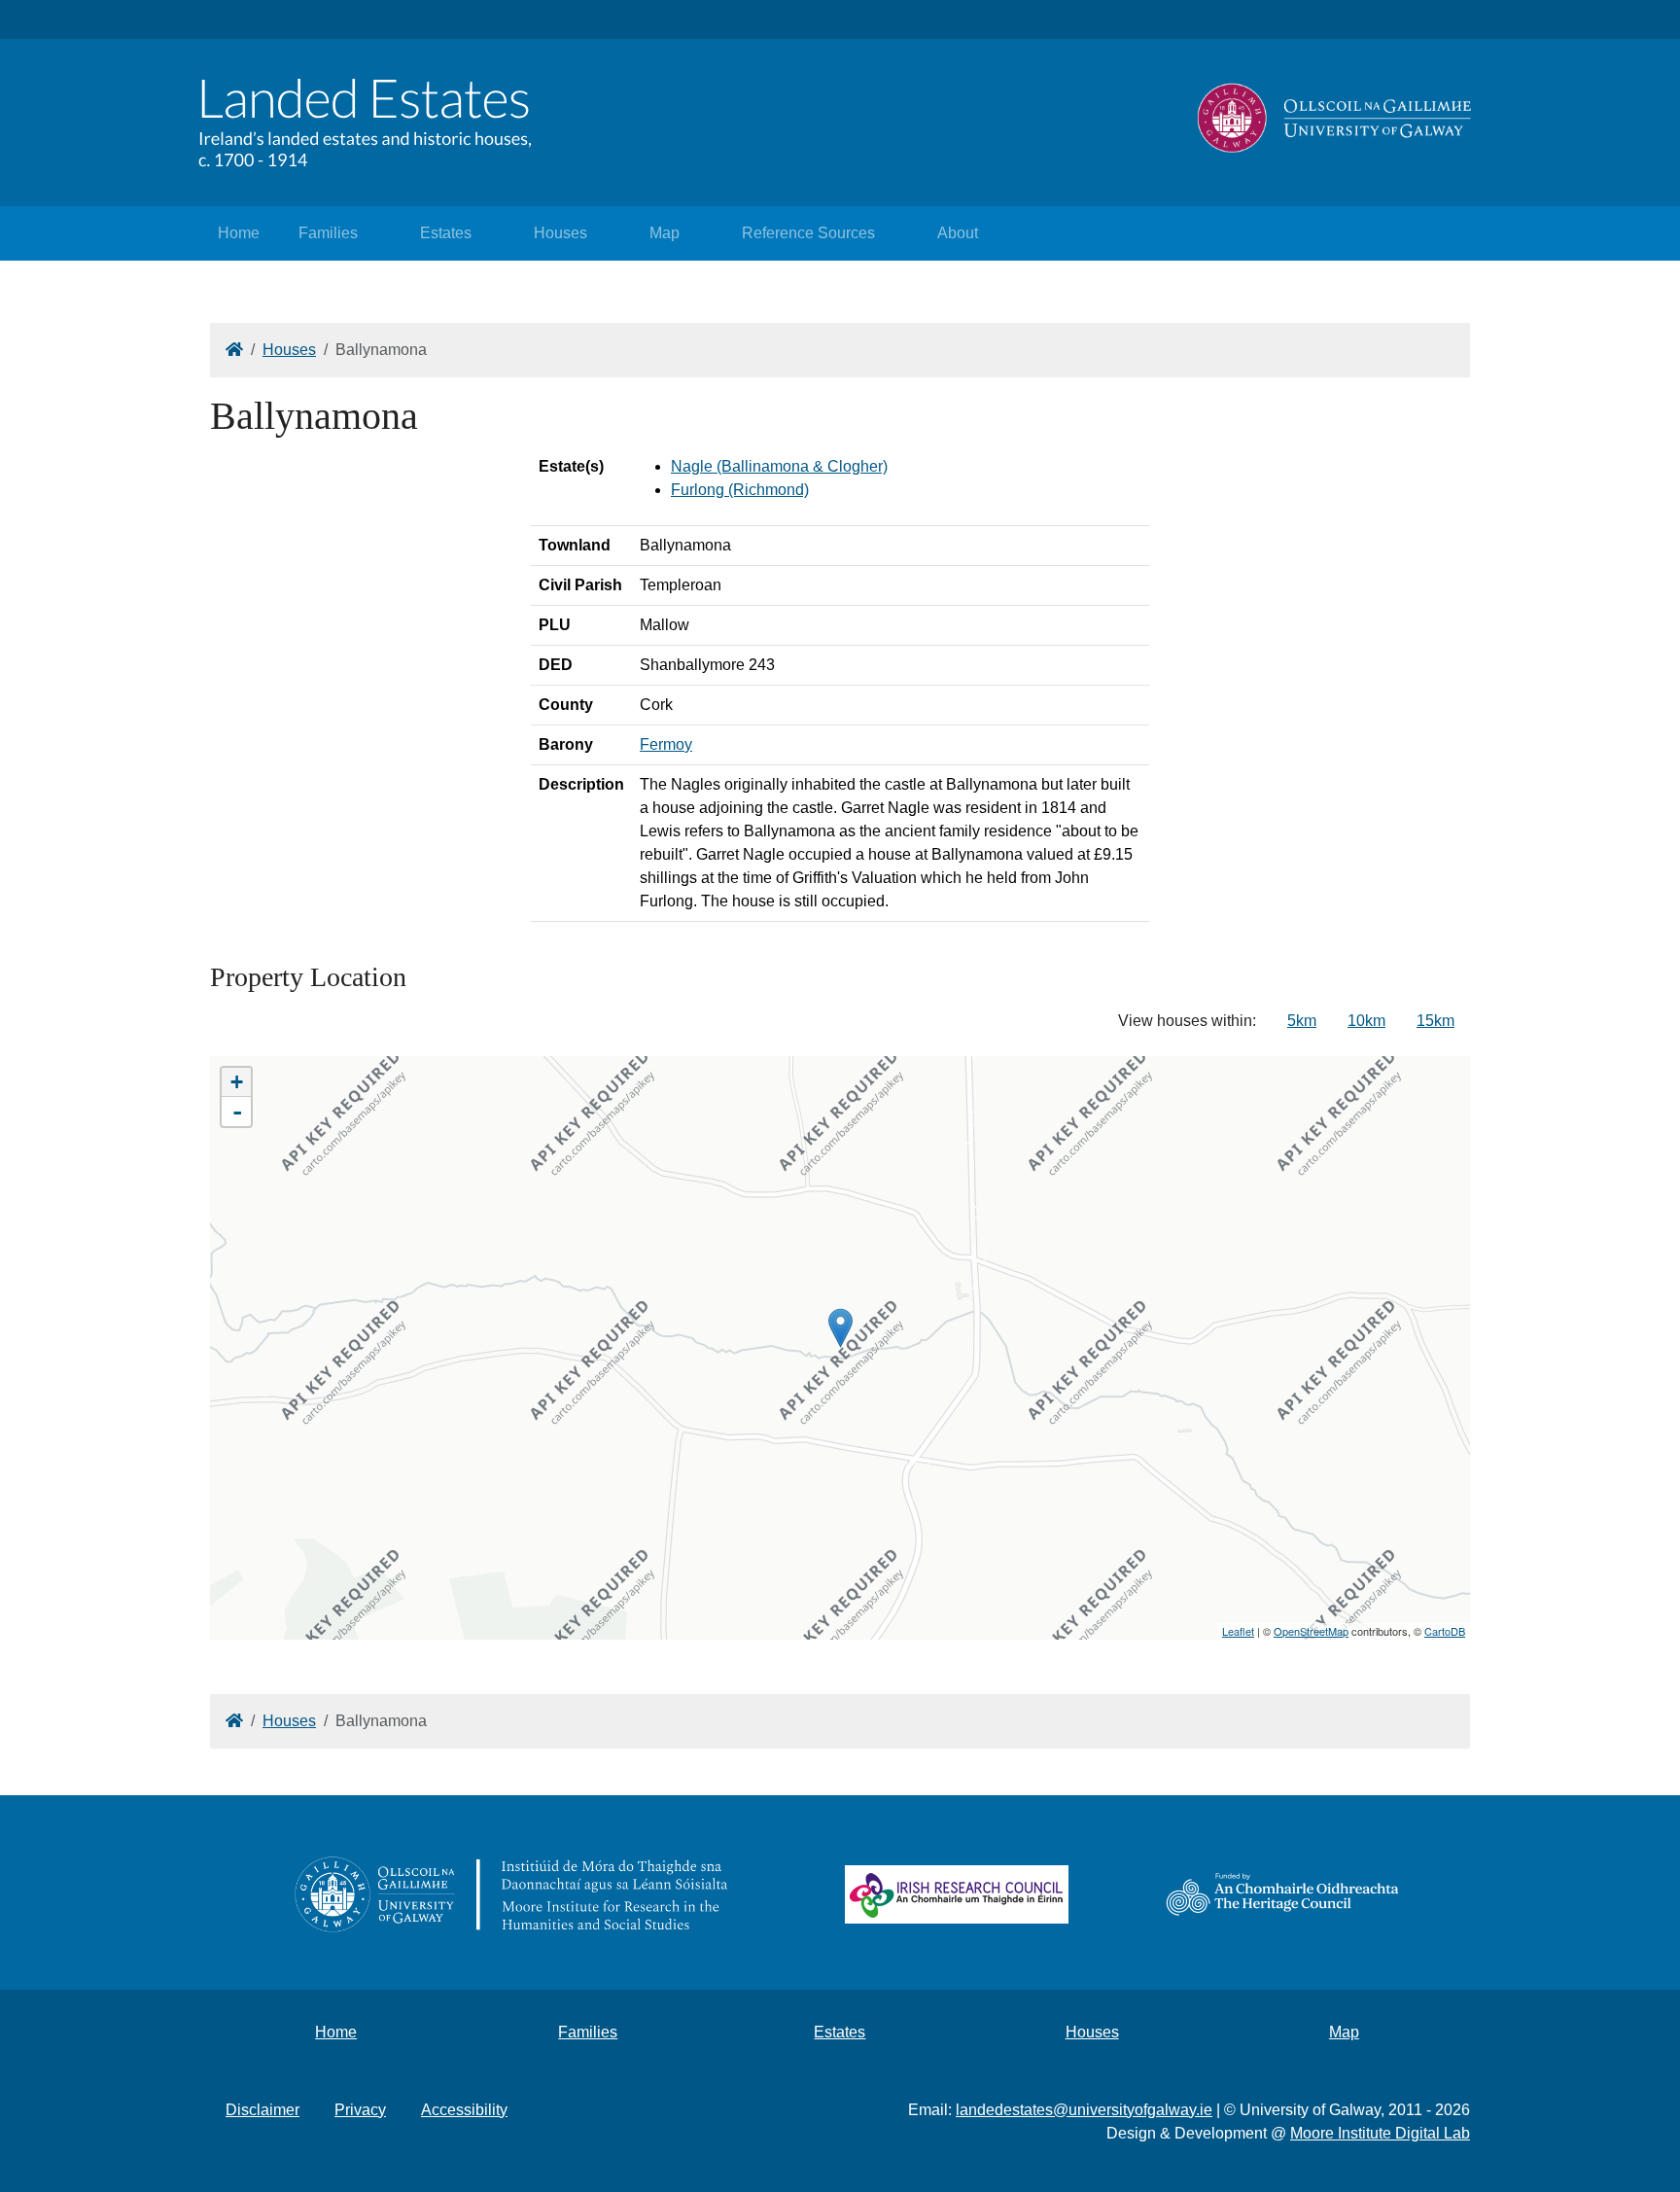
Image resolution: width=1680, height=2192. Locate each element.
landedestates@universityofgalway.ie (1084, 2110)
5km (1302, 1021)
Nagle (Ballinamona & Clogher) (779, 466)
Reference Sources (808, 233)
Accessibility (464, 2110)
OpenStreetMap (1311, 1631)
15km (1435, 1021)
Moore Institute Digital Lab (1380, 2133)
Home (239, 233)
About (958, 233)
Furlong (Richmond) (740, 490)
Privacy (360, 2110)
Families (328, 233)
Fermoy (666, 744)
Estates (446, 233)
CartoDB (1445, 1631)
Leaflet (1238, 1631)
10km (1366, 1021)
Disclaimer (262, 2110)
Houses (560, 233)
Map (665, 233)
